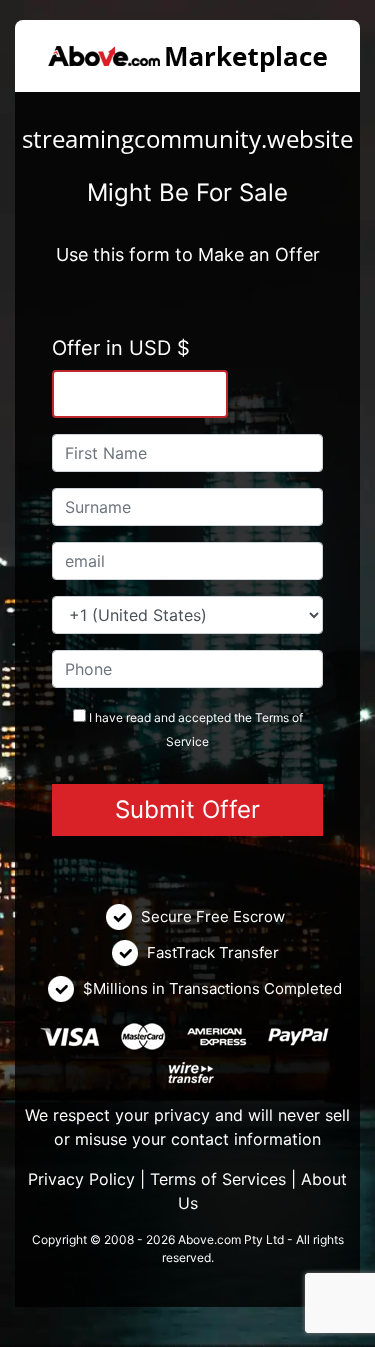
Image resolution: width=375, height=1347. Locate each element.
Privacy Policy (81, 1179)
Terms (272, 717)
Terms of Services (218, 1179)
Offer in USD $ (121, 348)
